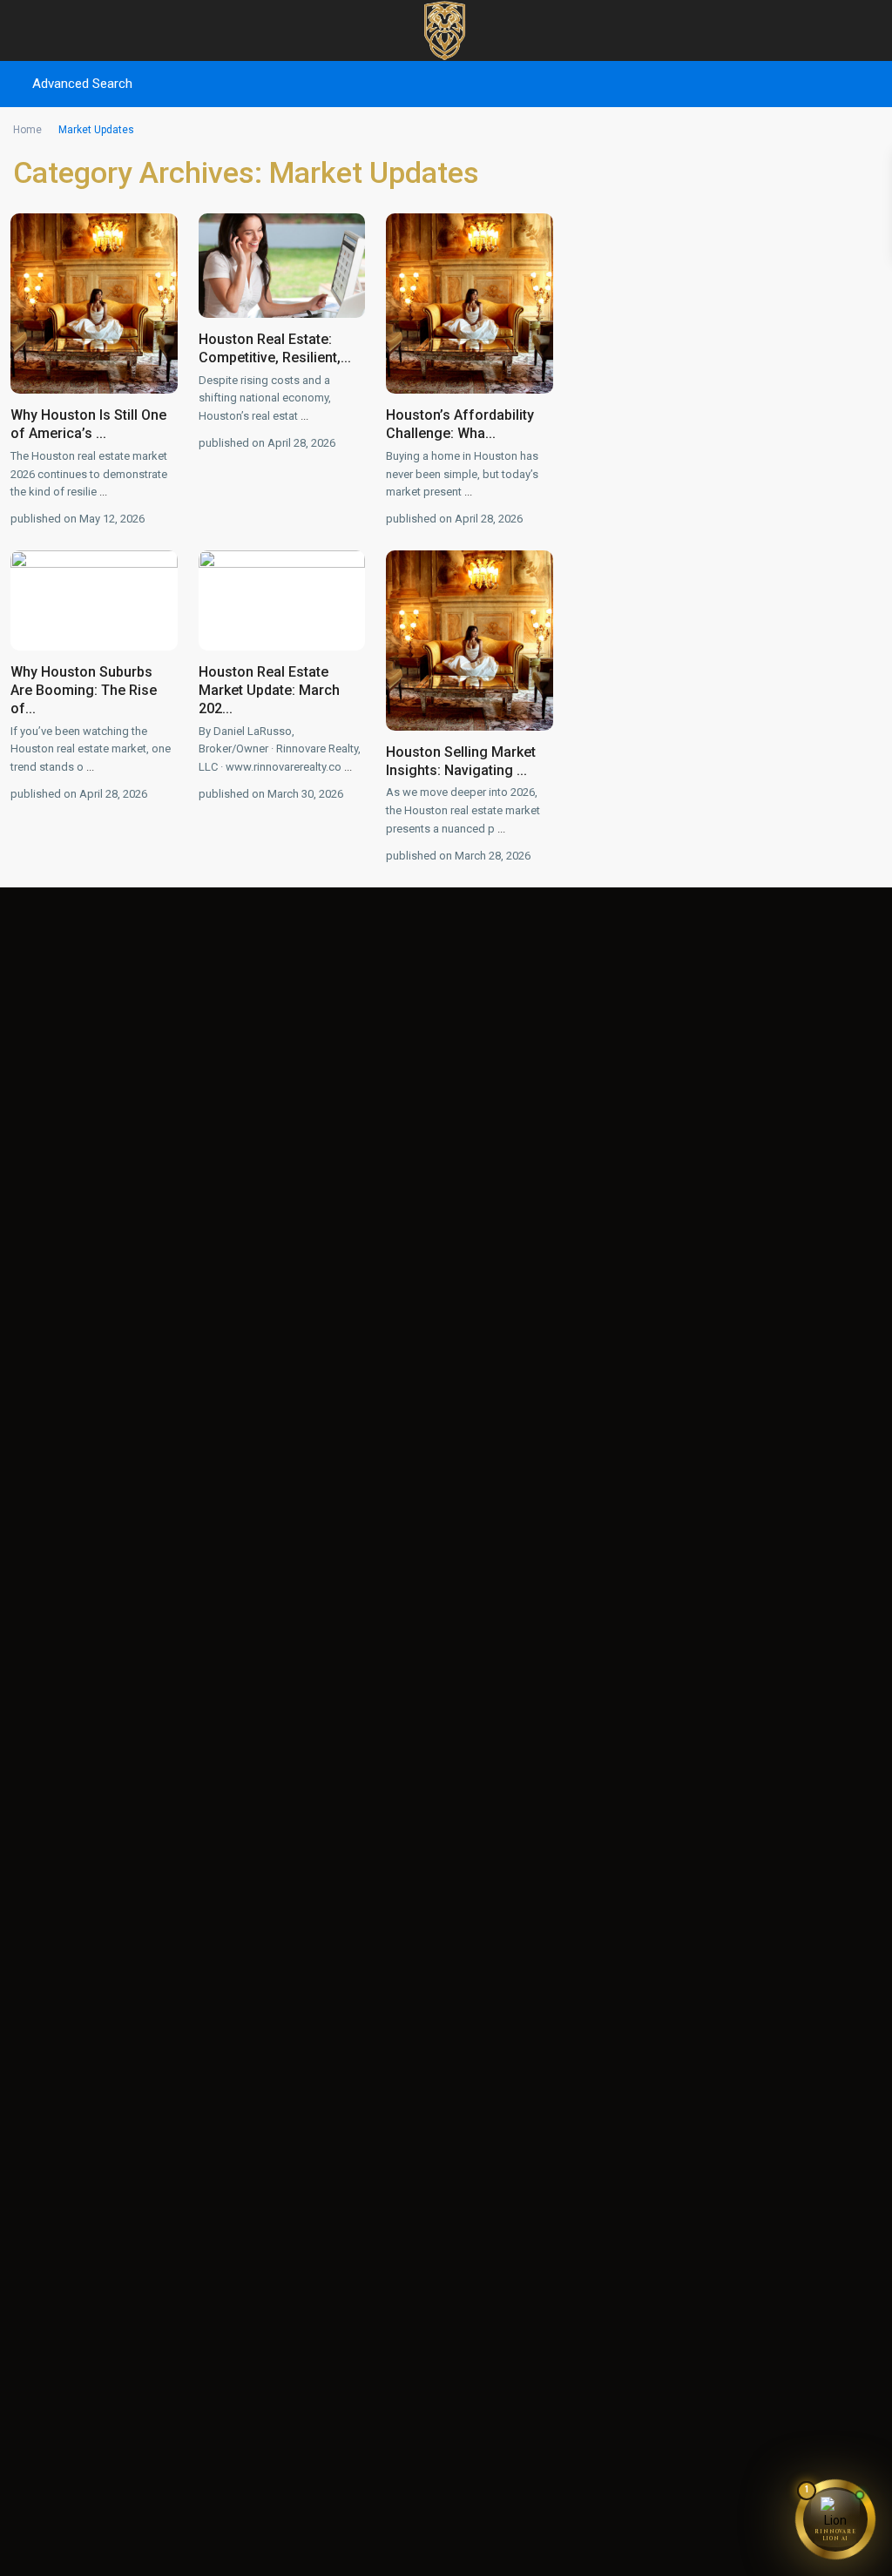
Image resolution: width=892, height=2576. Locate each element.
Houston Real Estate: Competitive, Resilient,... (275, 348)
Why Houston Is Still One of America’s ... (88, 424)
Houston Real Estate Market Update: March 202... (269, 690)
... (103, 492)
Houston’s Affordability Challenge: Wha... (460, 424)
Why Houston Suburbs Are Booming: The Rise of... (84, 690)
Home (27, 130)
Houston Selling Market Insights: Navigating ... (461, 761)
